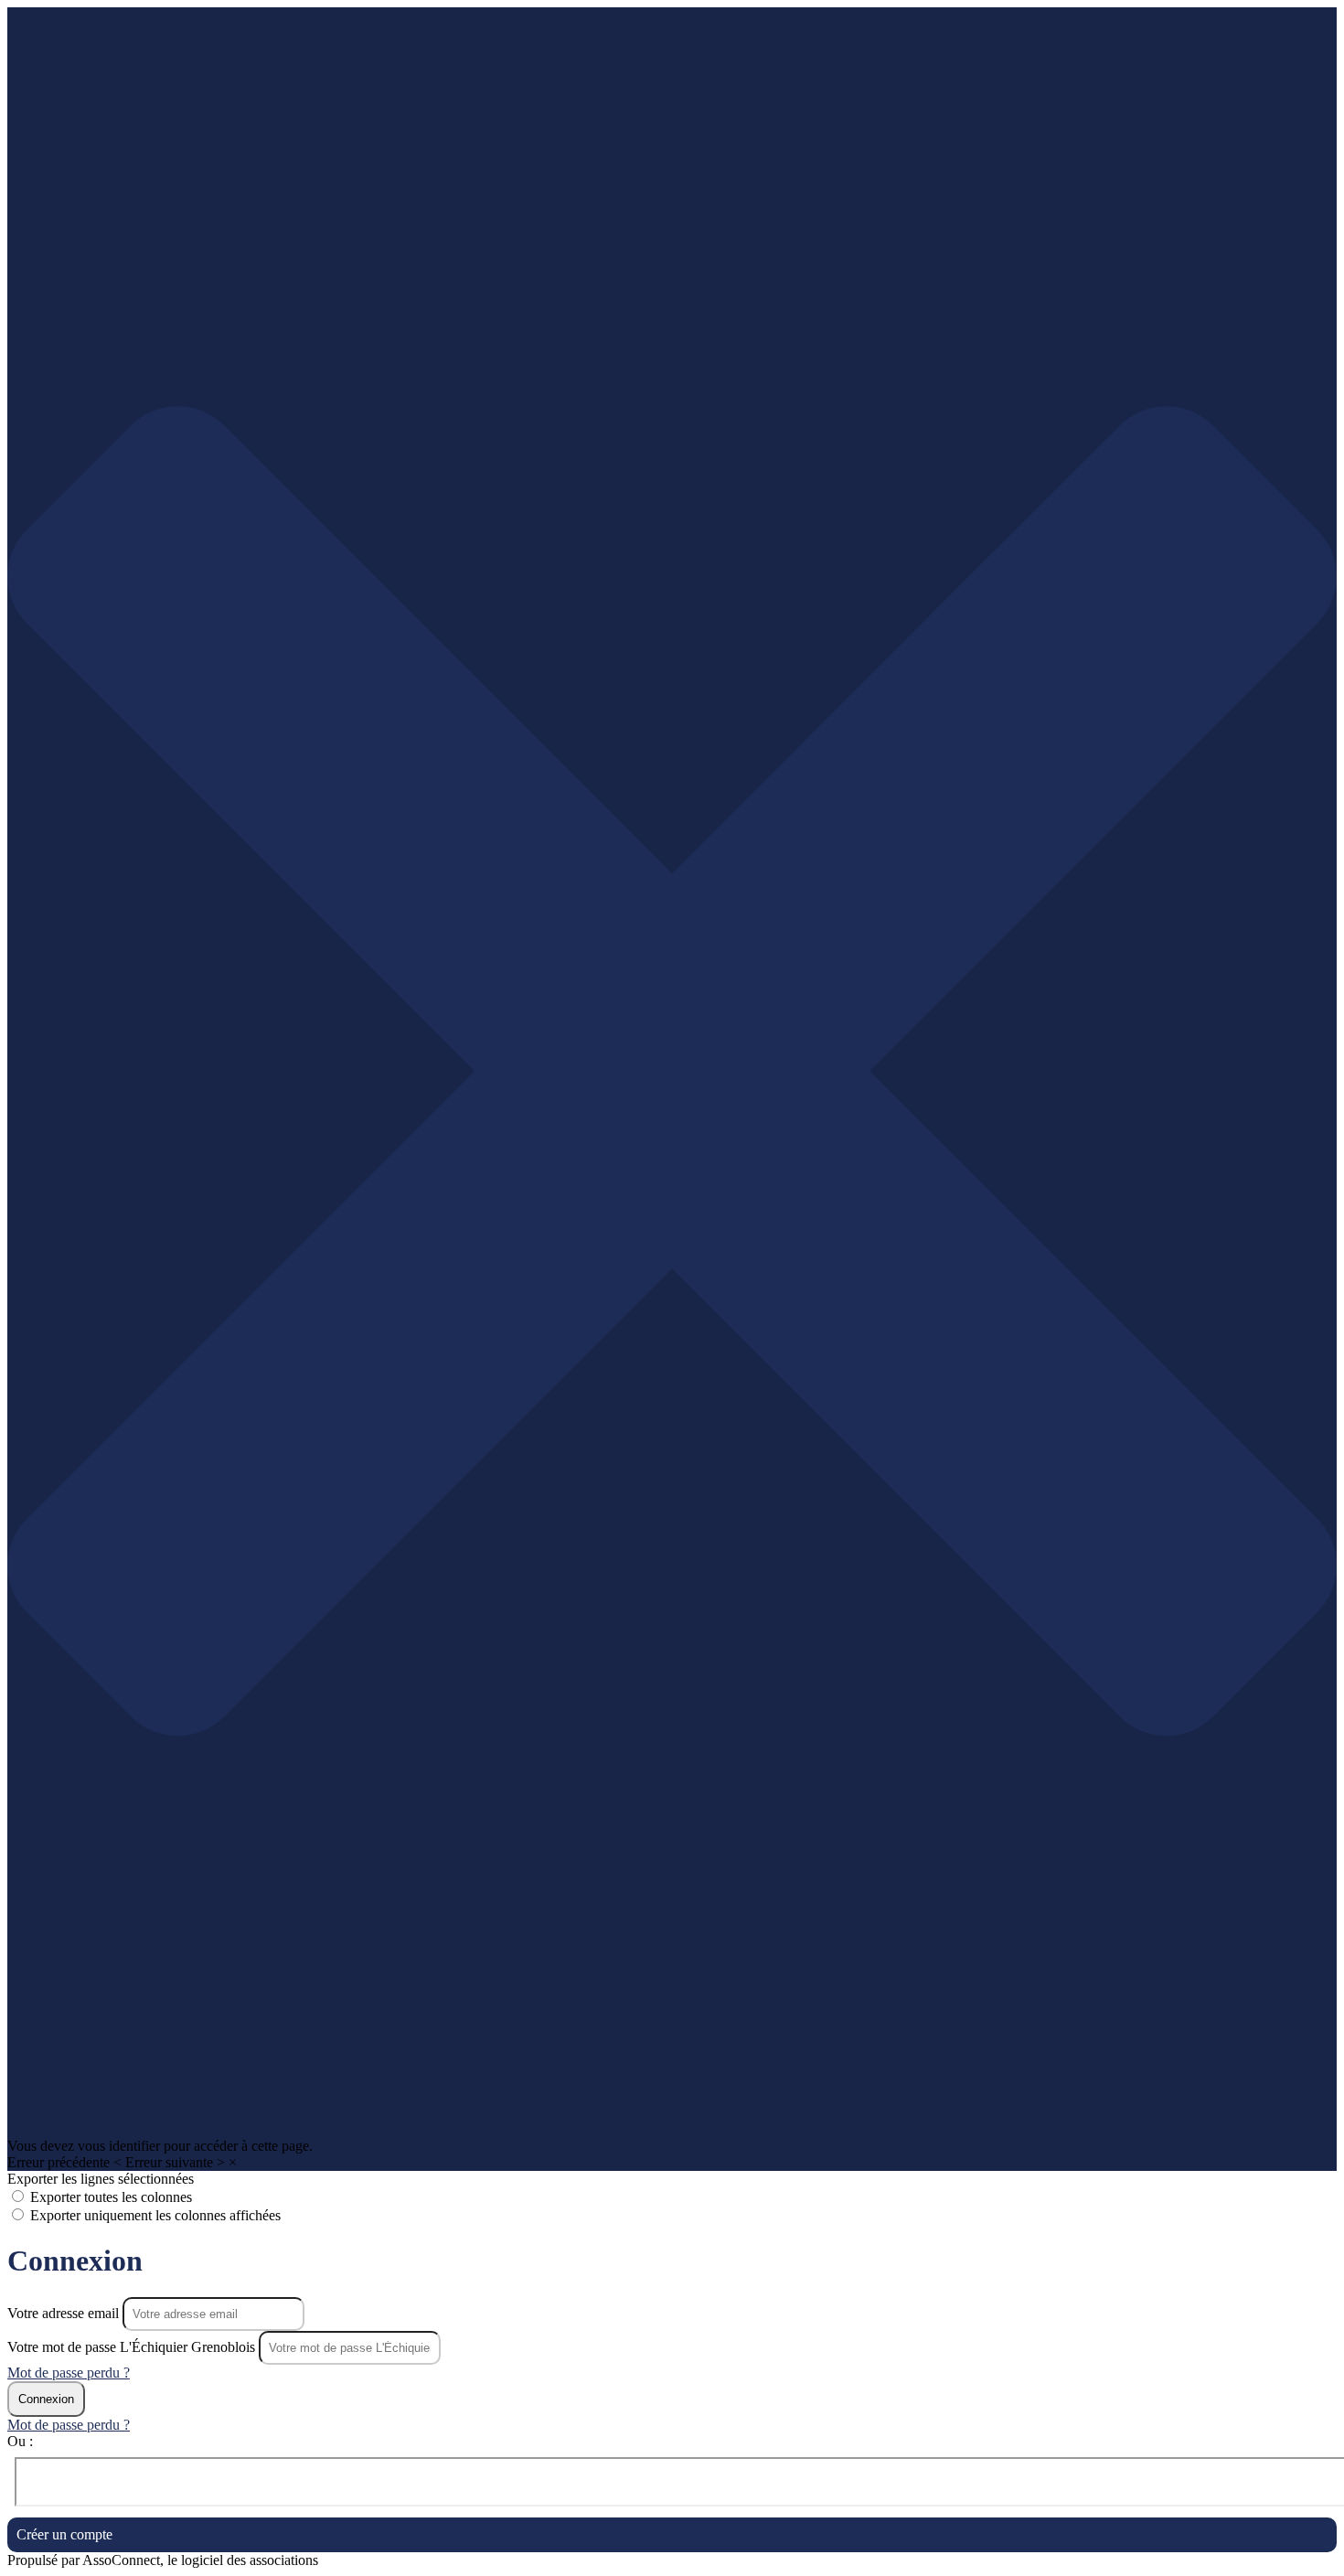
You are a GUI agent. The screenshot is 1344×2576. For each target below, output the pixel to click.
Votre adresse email (65, 2313)
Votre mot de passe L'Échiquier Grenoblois (131, 2347)
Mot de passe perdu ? (69, 2373)
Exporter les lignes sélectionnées (101, 2179)
